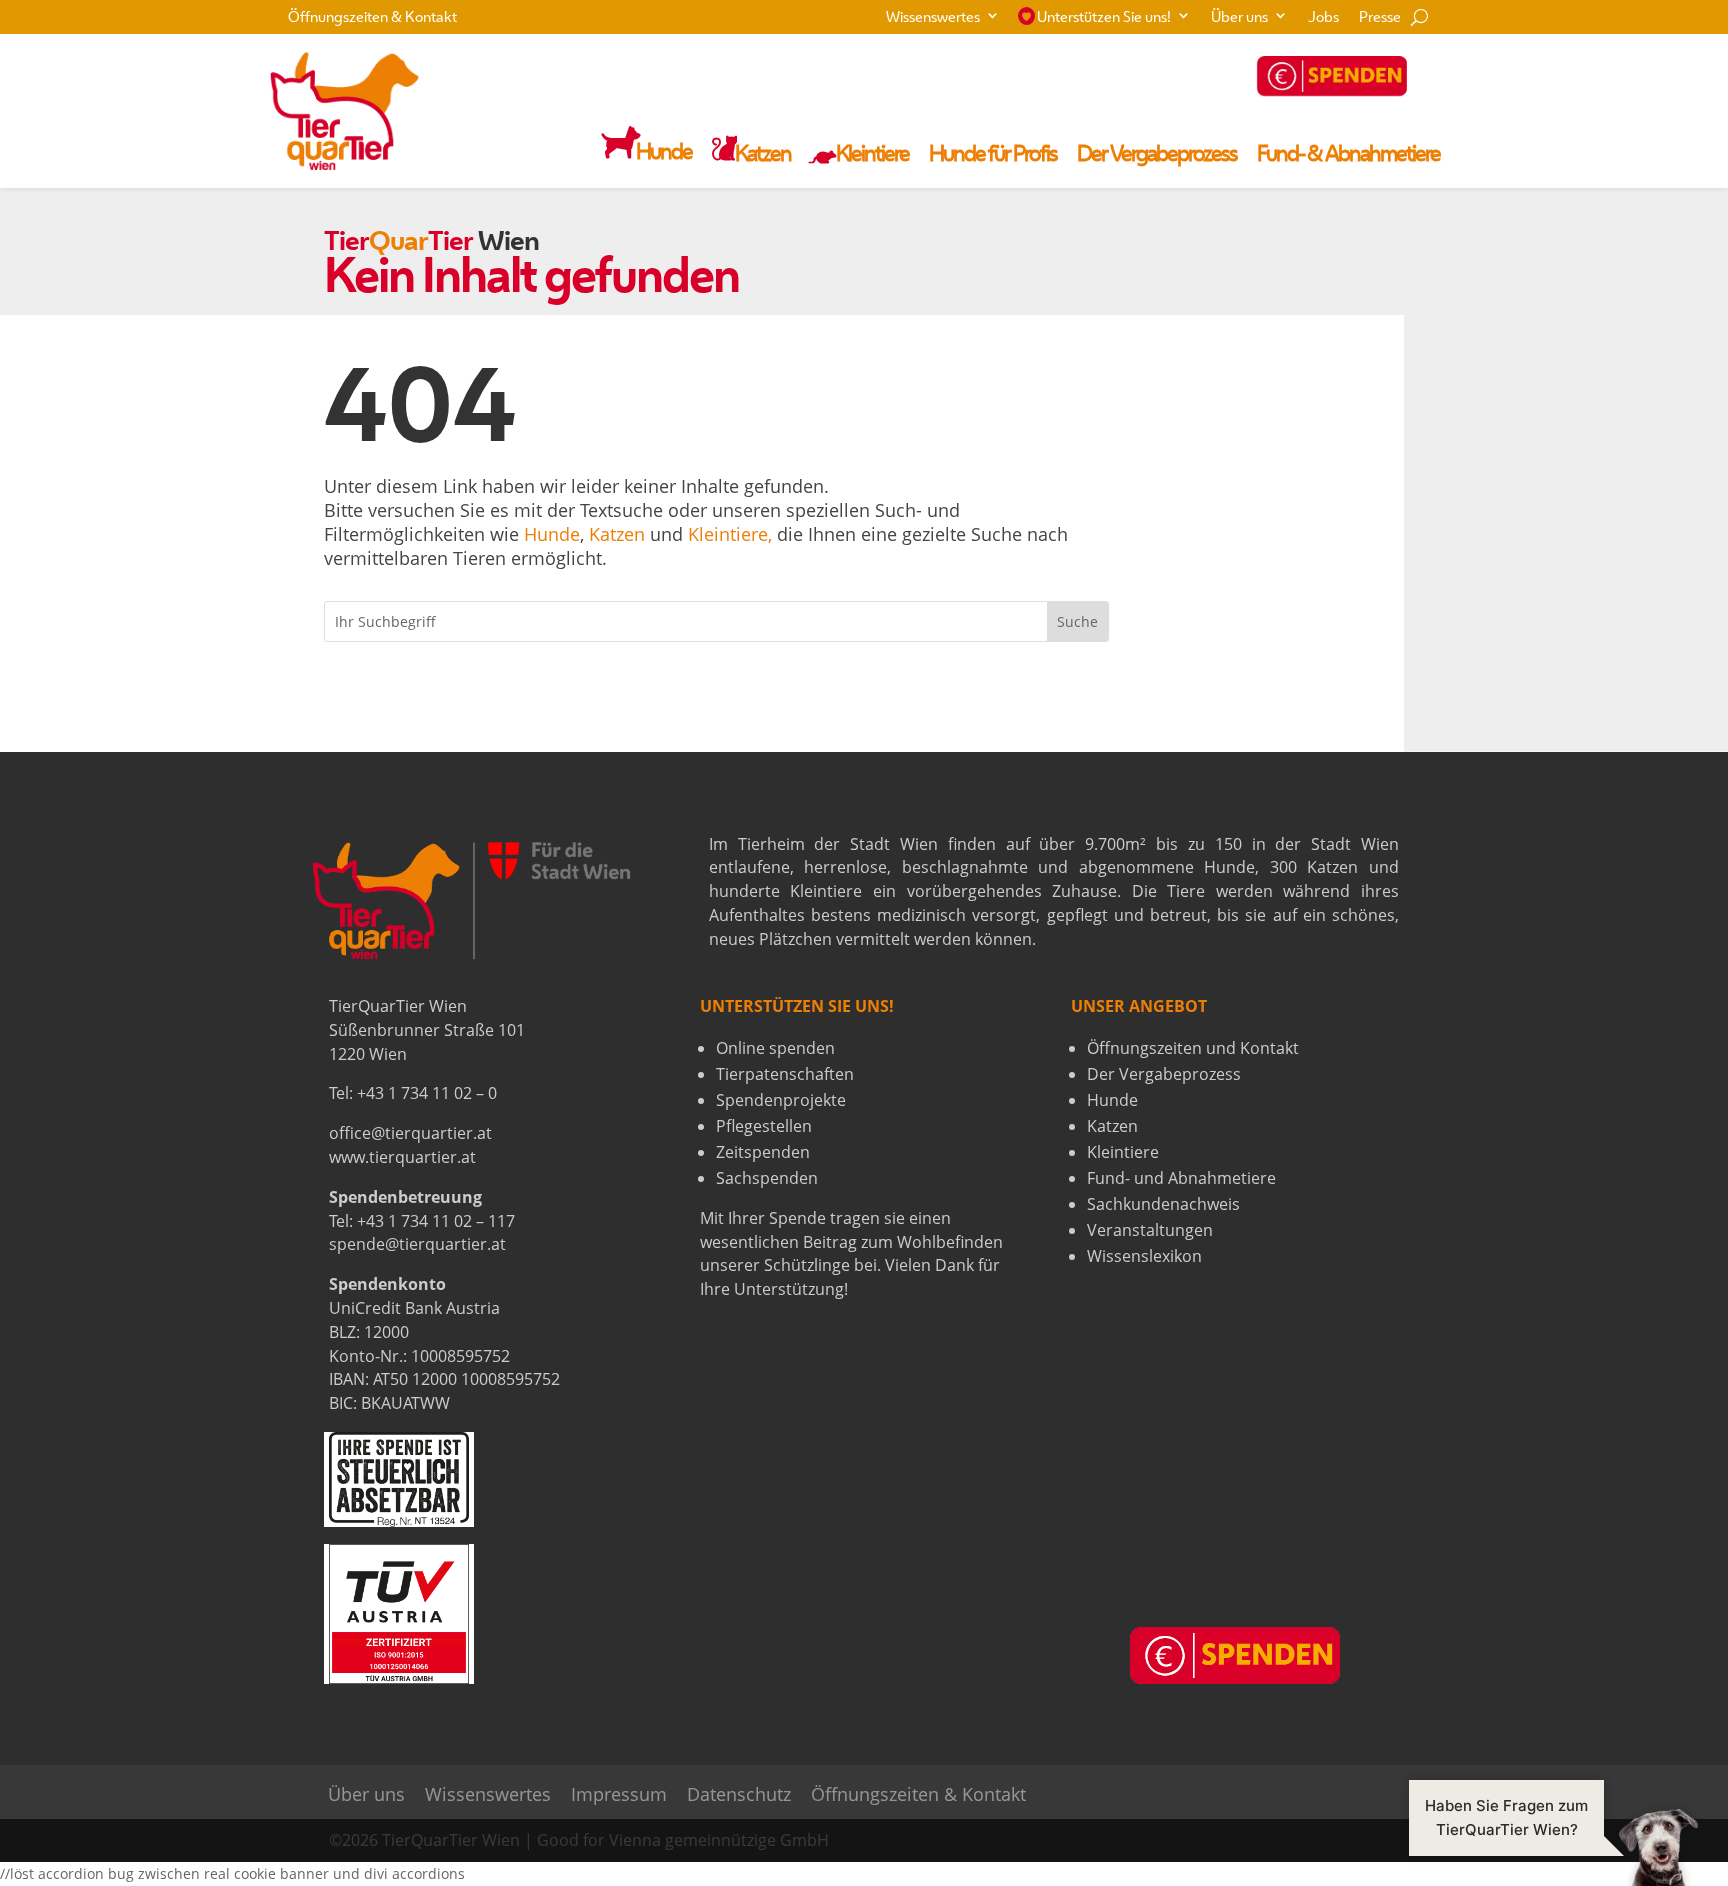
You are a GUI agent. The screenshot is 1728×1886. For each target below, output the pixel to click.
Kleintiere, (730, 534)
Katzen (617, 534)
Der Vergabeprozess (1157, 156)
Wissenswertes (933, 18)
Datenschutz (739, 1794)
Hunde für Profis (993, 156)
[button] (1553, 1846)
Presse (1380, 18)
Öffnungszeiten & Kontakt (372, 18)
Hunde (552, 534)
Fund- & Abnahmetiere (1348, 156)
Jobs (1323, 18)
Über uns (1239, 18)
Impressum (619, 1794)
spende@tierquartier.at (417, 1244)
